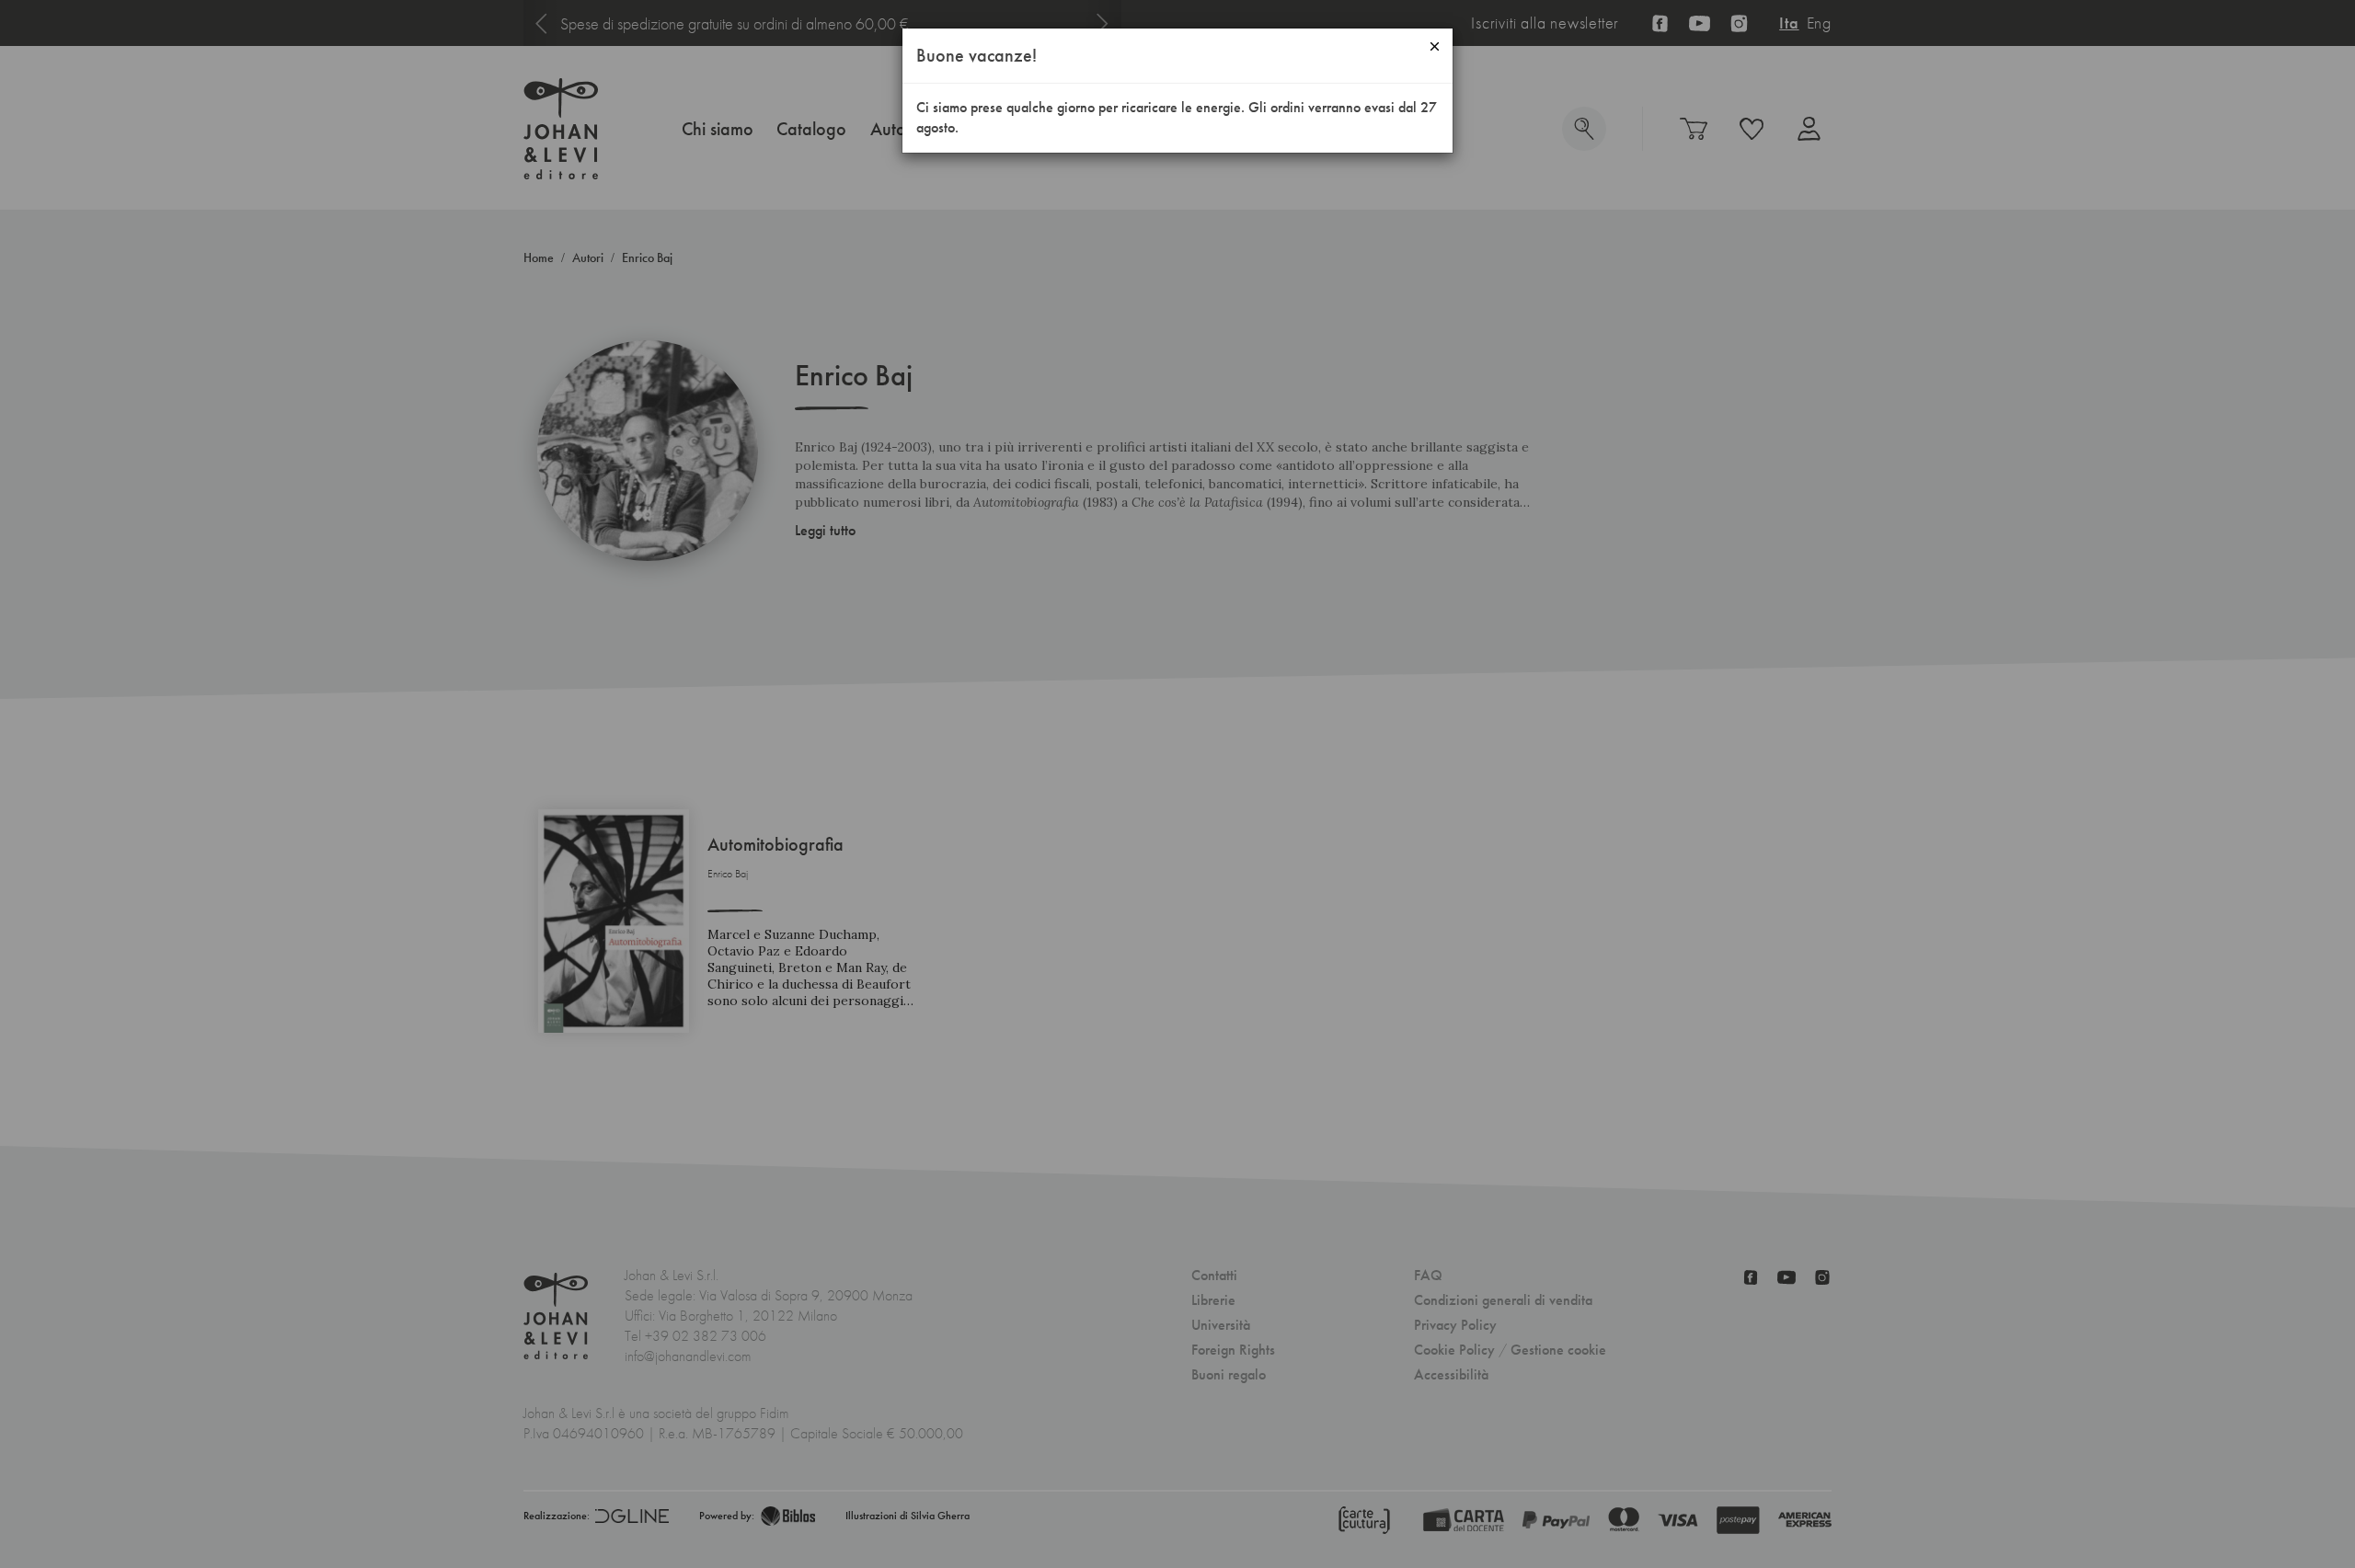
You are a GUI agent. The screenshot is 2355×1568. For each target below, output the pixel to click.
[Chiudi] (1435, 46)
